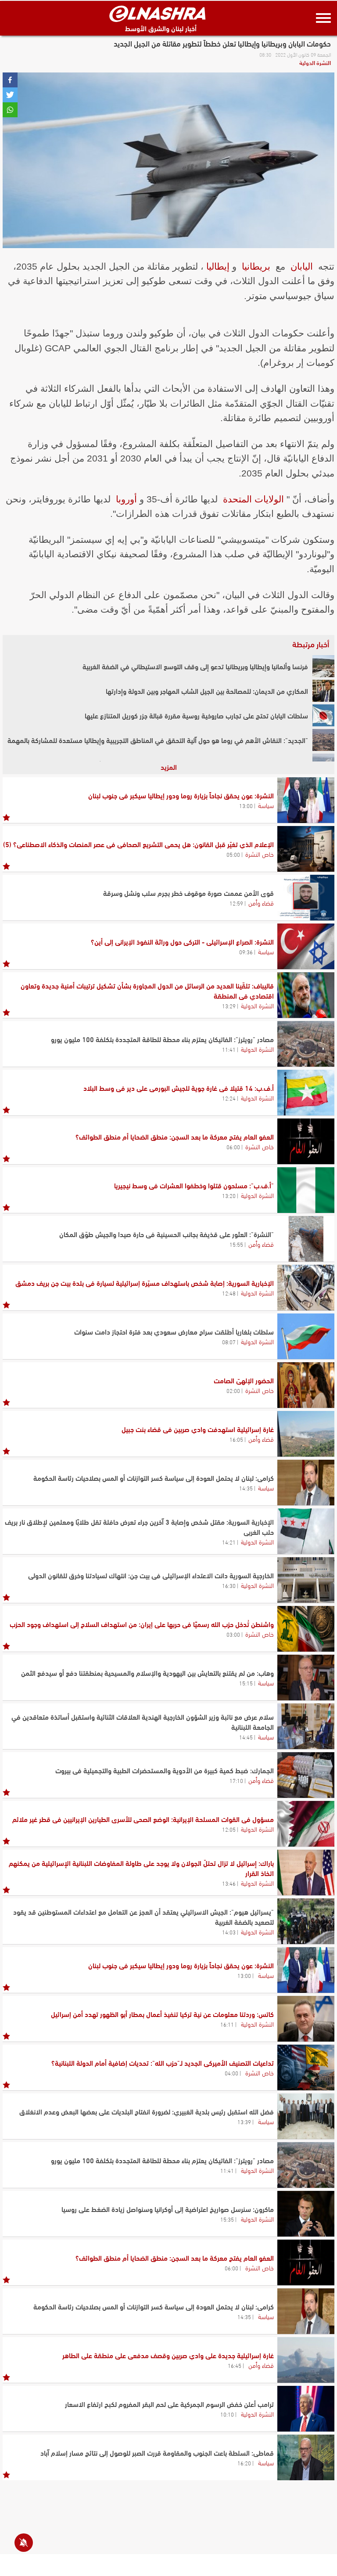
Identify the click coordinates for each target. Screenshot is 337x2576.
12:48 (229, 1293)
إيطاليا (218, 266)
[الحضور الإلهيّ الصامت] (306, 1385)
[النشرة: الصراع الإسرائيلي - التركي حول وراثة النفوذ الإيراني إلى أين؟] (306, 946)
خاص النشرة (260, 854)
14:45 (246, 1737)
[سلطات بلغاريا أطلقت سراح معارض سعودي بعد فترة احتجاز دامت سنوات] (306, 1336)
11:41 (229, 1049)
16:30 (229, 1585)
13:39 (244, 2121)
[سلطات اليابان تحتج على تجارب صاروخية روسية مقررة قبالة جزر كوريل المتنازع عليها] (323, 715)
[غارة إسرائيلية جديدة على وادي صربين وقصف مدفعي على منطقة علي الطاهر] (306, 2360)
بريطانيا (256, 266)
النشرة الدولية (315, 62)
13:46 (229, 1883)
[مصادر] (306, 1044)
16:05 (236, 1439)
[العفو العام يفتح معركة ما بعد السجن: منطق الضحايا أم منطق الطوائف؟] (306, 1141)
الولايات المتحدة (253, 499)
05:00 (233, 854)
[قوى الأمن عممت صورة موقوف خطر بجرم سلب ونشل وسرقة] (306, 898)
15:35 (227, 2219)
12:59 (236, 903)
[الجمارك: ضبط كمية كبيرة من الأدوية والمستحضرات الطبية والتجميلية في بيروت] (306, 1775)
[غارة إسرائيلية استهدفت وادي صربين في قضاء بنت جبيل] (306, 1434)
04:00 (231, 2073)
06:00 (233, 1147)
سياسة (266, 805)
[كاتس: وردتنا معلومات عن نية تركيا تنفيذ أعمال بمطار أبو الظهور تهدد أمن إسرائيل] (306, 2019)
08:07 (229, 1342)
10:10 (227, 2414)
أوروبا (126, 499)
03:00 (233, 1634)
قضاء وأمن (261, 902)
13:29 (229, 1006)
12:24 (229, 1098)
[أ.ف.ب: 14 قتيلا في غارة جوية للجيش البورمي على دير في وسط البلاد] (306, 1093)
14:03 (229, 1932)
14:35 (246, 1488)
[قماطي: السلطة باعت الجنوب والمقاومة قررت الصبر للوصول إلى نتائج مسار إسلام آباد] (306, 2457)
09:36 (246, 952)
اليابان (302, 266)
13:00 (246, 805)
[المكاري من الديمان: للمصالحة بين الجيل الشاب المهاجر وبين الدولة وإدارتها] (323, 691)
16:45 (235, 2365)
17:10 (236, 1780)
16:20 (244, 2463)
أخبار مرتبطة (311, 644)
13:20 (229, 1195)
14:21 (229, 1542)
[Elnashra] (158, 14)
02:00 (233, 1390)
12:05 (229, 1829)
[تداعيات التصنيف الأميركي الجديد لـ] (306, 2067)
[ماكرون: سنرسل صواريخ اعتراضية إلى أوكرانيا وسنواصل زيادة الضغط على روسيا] (306, 2214)
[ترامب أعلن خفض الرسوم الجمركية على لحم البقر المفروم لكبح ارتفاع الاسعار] (306, 2409)
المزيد (169, 767)
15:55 (236, 1244)
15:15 (246, 1683)
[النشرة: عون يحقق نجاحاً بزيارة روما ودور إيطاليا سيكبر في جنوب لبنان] (306, 800)
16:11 (227, 2024)
